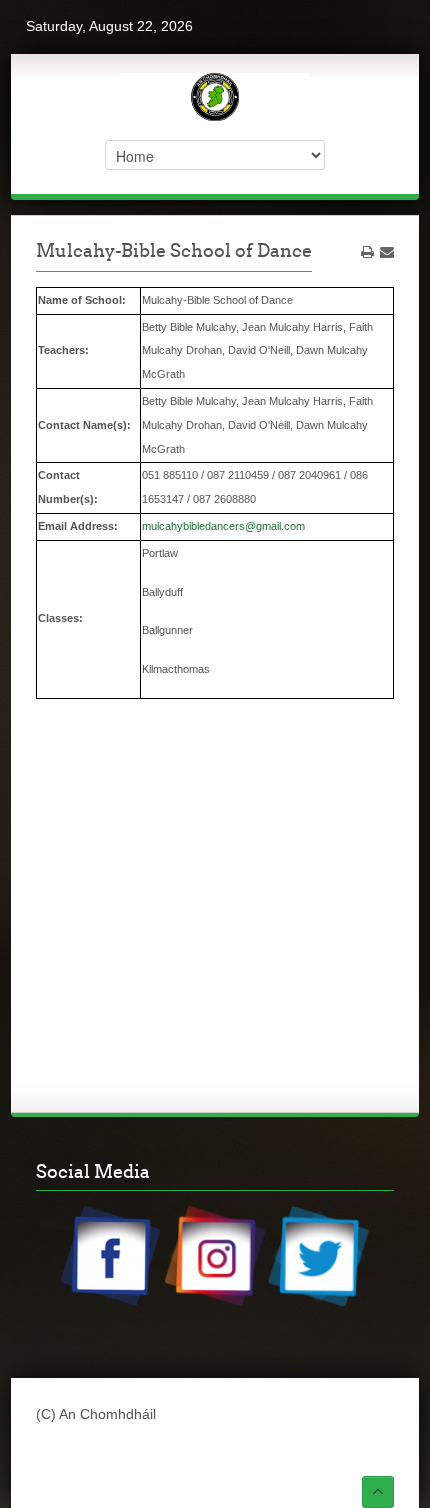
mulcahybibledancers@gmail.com (223, 526)
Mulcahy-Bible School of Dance (174, 250)
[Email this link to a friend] (387, 252)
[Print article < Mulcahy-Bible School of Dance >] (367, 252)
